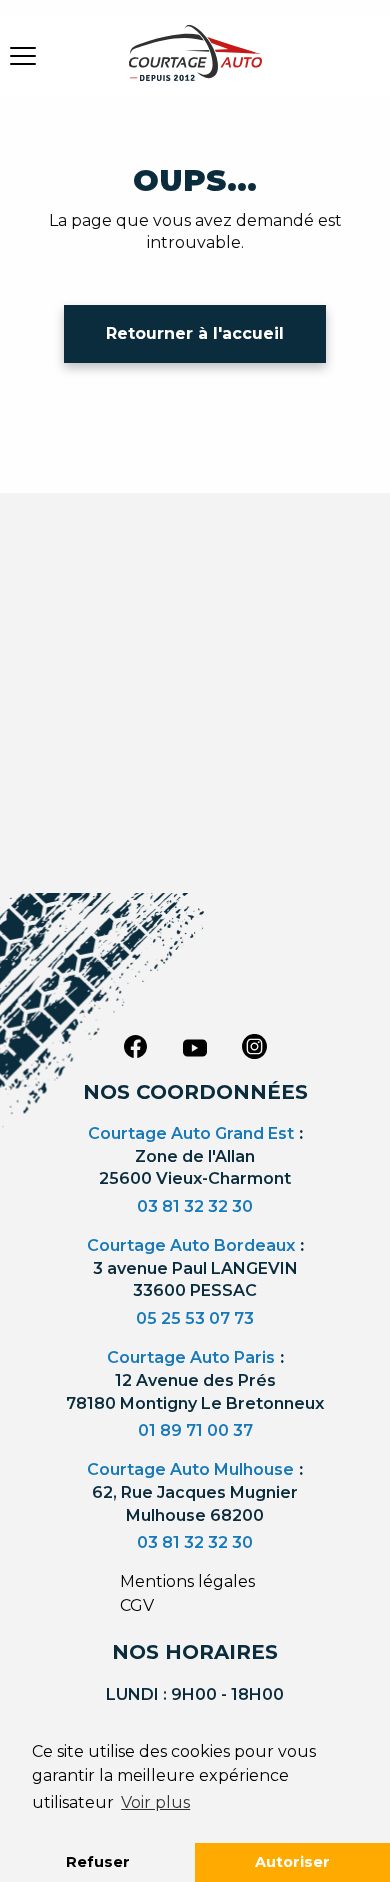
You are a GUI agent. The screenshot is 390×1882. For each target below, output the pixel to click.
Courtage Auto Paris (191, 1357)
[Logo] (195, 65)
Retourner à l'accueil (195, 333)
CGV (137, 1605)
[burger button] (23, 55)
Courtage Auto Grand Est (191, 1133)
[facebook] (135, 1046)
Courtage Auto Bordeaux (191, 1245)
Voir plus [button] (155, 1802)
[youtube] (195, 1048)
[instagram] (255, 1046)
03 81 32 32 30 (195, 1206)
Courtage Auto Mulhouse (190, 1469)
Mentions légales (187, 1581)
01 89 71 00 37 (195, 1430)
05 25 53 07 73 (195, 1318)
